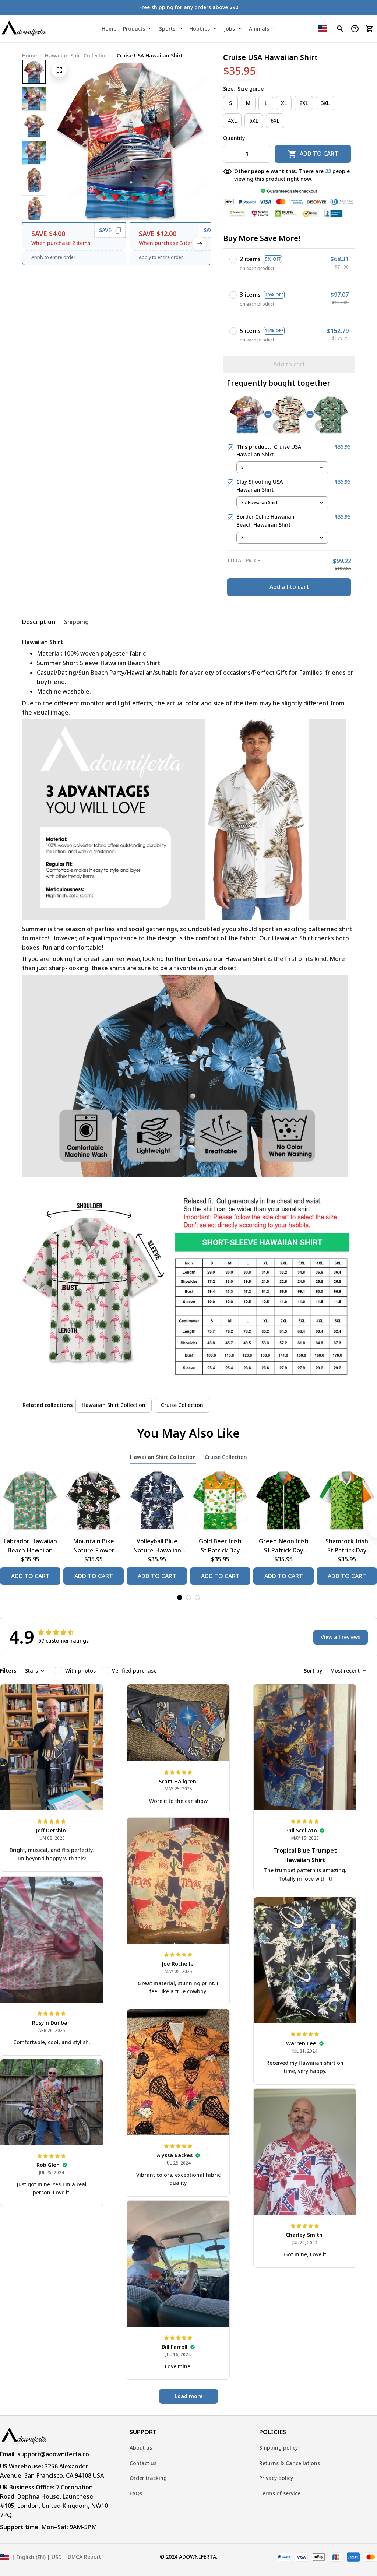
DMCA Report (84, 2557)
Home (29, 55)
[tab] (180, 1597)
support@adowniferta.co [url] (53, 2454)
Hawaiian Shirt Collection (77, 55)
